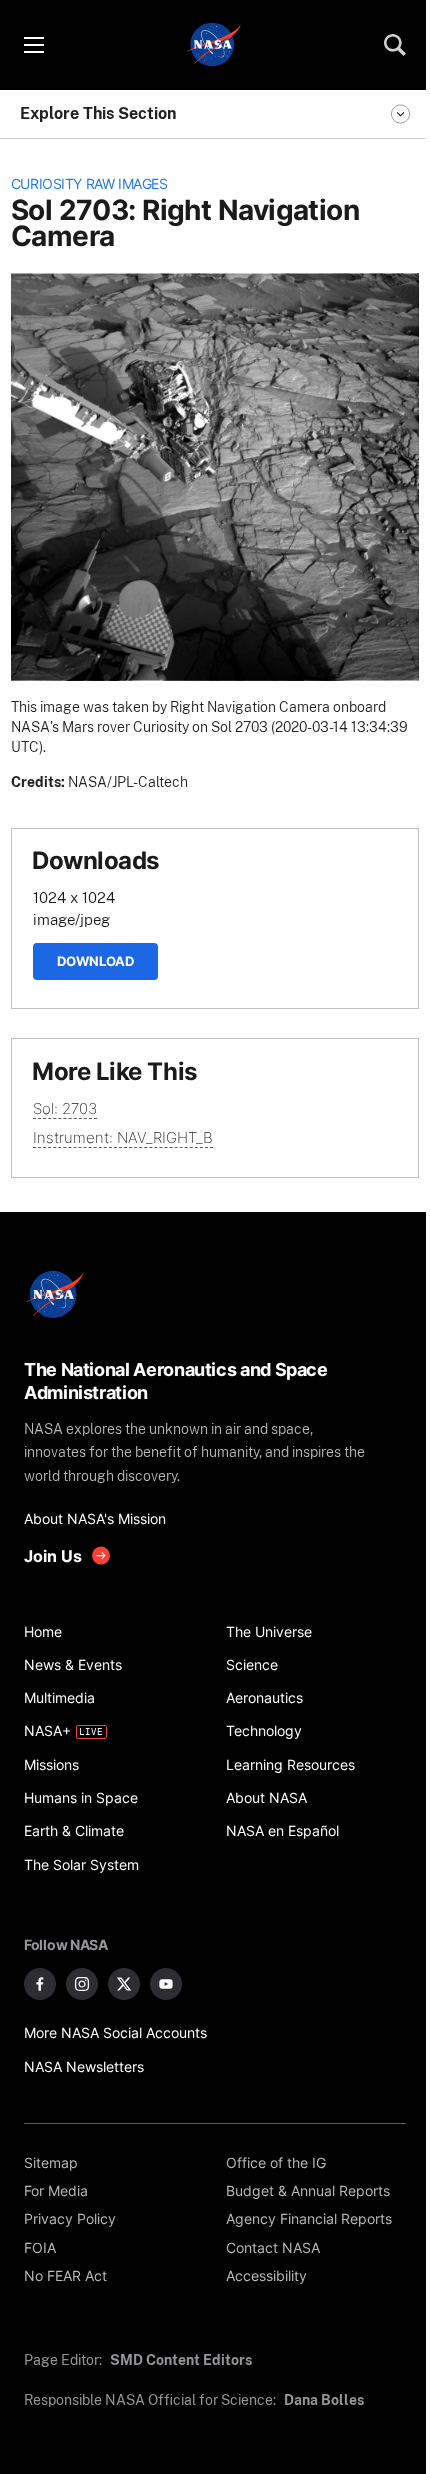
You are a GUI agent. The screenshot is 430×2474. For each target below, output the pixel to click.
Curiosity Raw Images (89, 184)
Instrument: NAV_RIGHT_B (123, 1137)
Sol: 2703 (65, 1108)
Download (95, 961)
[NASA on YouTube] (166, 1984)
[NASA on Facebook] (40, 1984)
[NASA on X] (124, 1984)
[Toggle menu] (33, 45)
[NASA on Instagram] (82, 1984)
